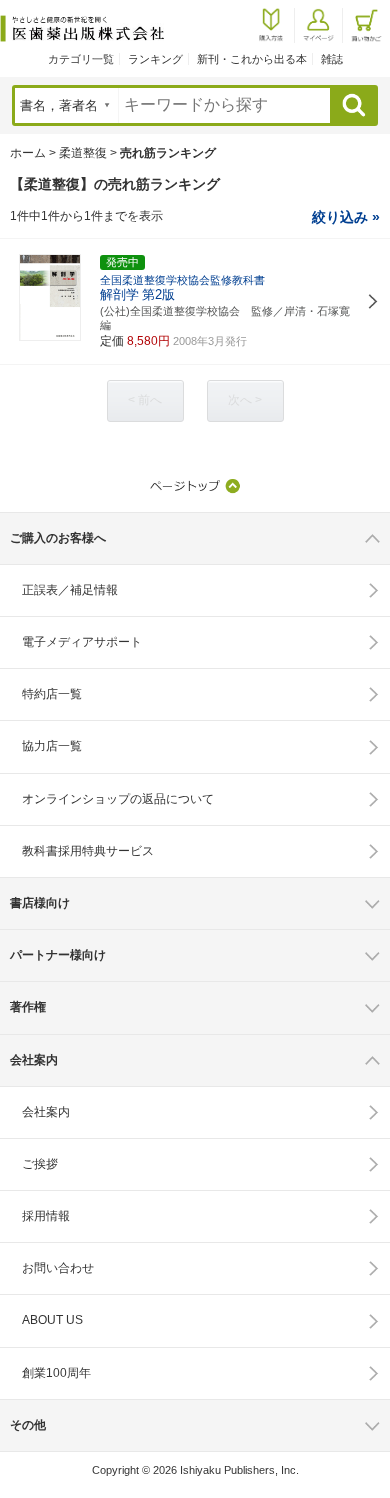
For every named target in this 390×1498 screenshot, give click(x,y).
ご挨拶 (40, 1164)
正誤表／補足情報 (70, 590)
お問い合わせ (58, 1268)
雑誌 (332, 59)
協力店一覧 (52, 746)
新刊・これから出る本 (252, 59)
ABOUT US (52, 1320)
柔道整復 (83, 153)
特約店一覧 (52, 694)
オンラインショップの (118, 799)
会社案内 (46, 1112)
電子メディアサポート (82, 642)
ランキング (155, 59)
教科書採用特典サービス (88, 851)
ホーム (28, 153)
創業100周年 (56, 1373)
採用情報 (46, 1216)
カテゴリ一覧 (81, 59)
